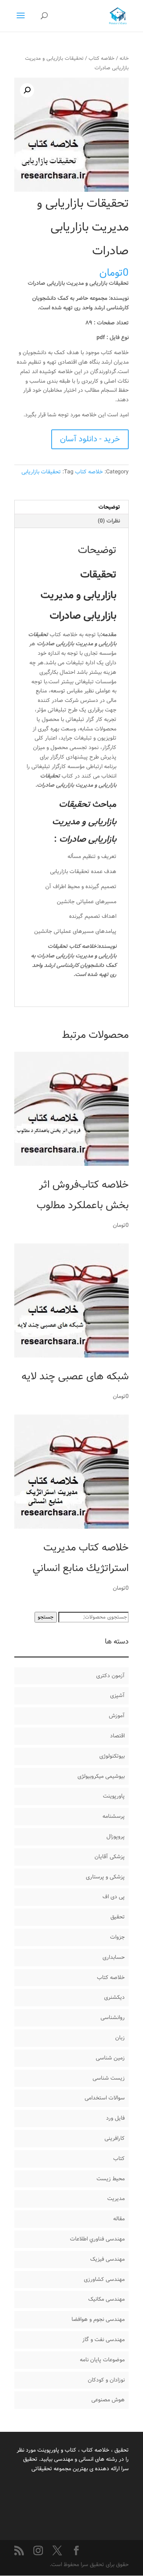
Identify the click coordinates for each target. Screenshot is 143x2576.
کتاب (119, 2158)
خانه (124, 58)
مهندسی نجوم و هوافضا (98, 2319)
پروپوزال (116, 1836)
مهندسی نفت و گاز (103, 2340)
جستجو (46, 1617)
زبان (120, 2038)
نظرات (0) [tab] (109, 521)
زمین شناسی (110, 2058)
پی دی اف (114, 1897)
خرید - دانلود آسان (90, 439)
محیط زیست (111, 2179)
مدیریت (116, 2198)
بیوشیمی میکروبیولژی (101, 1776)
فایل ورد (115, 2118)
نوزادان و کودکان (106, 2380)
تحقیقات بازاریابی (41, 472)
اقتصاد (117, 1736)
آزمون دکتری (110, 1676)
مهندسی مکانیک (106, 2299)
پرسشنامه (114, 1816)
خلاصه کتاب (101, 58)
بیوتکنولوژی (112, 1756)
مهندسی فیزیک (107, 2259)
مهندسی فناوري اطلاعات (97, 2239)
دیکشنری (114, 1997)
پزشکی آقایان (110, 1857)
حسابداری (114, 1957)
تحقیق (118, 1917)
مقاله (119, 2219)
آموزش (117, 1716)
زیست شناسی (109, 2078)
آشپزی (117, 1695)
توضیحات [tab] (109, 507)
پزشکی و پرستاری (105, 1877)
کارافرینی (115, 2138)
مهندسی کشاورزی (104, 2279)
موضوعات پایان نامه (102, 2360)
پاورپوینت (114, 1796)
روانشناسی (113, 2017)
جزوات (117, 1937)
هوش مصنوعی (108, 2400)
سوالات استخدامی (105, 2098)
